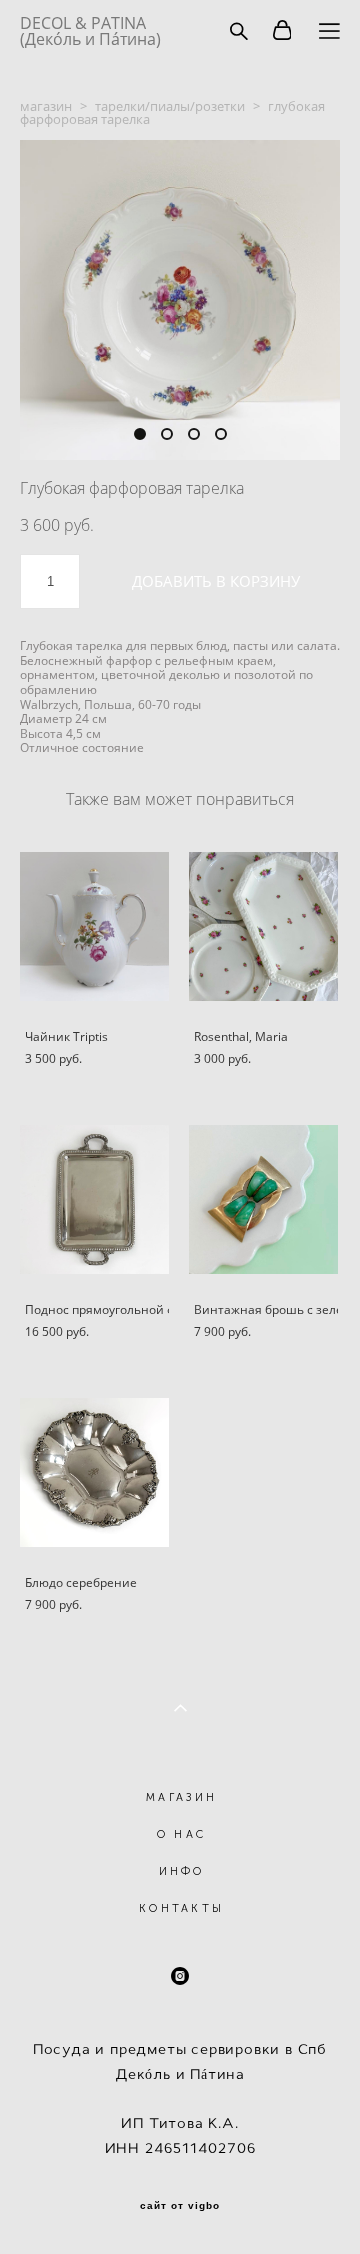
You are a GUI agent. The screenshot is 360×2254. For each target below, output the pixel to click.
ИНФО (182, 1871)
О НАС (182, 1834)
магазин (46, 106)
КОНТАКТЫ (181, 1908)
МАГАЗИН (181, 1797)
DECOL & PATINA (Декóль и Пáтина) (90, 31)
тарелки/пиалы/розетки (170, 106)
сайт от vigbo (180, 2206)
